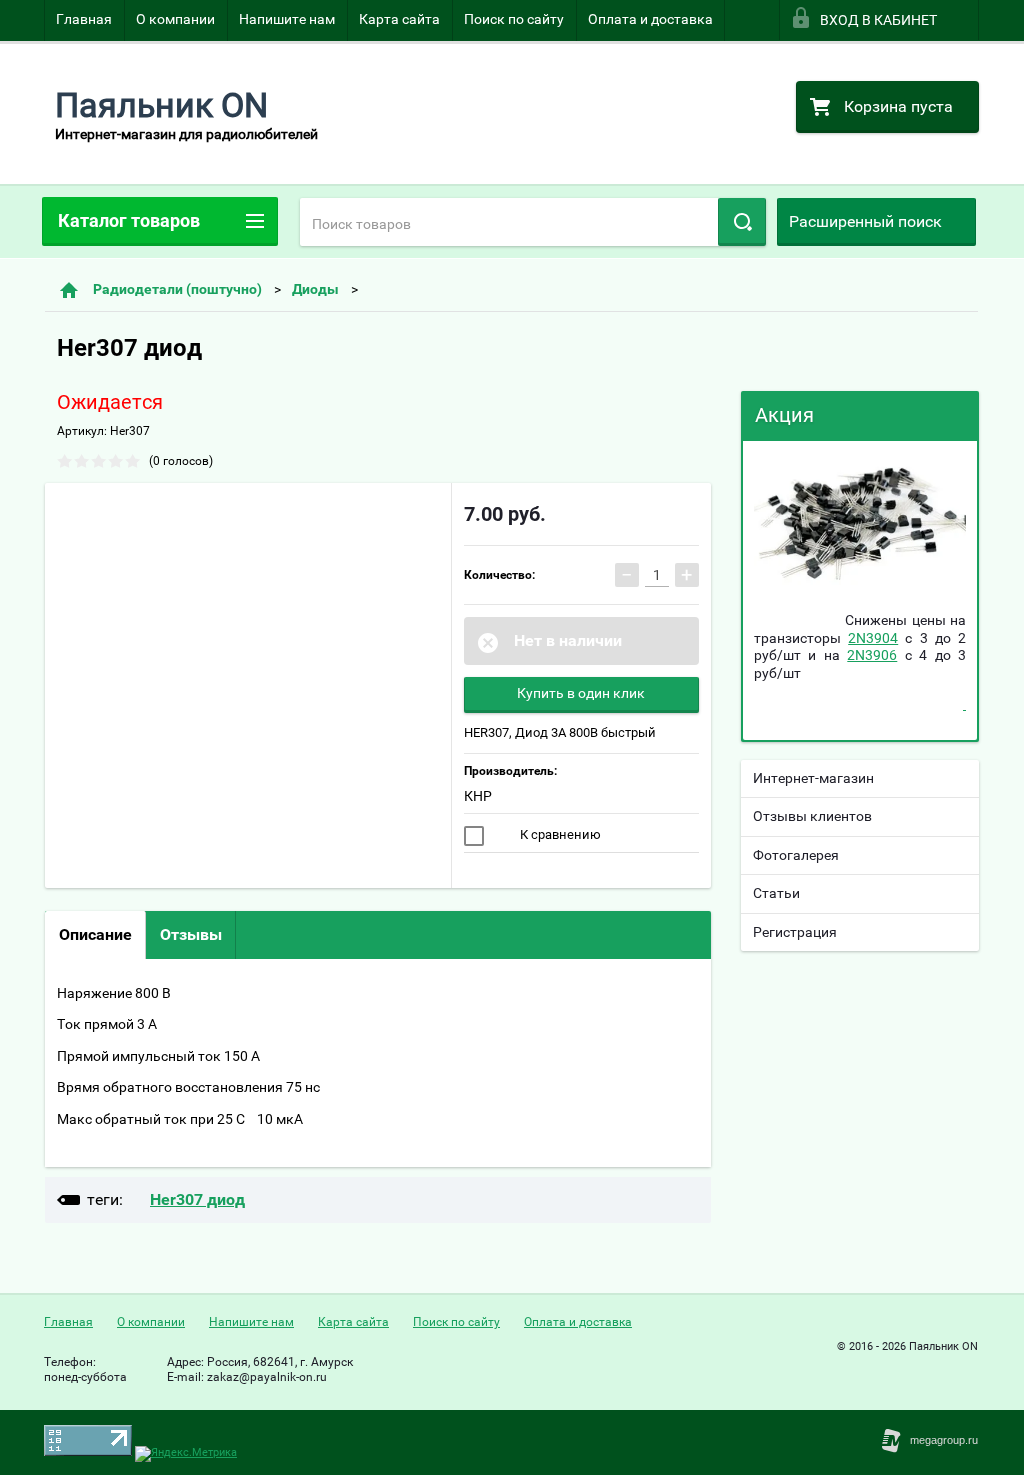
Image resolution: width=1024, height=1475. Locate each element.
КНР (478, 796)
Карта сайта (399, 19)
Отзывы (191, 934)
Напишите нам (287, 19)
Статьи (776, 893)
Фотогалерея (796, 855)
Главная (84, 19)
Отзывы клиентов (812, 816)
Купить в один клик (581, 693)
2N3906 (872, 655)
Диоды (315, 289)
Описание (95, 934)
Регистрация (795, 932)
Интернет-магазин (813, 778)
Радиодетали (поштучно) (177, 289)
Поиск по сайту (514, 19)
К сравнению (559, 834)
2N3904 (873, 638)
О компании (175, 19)
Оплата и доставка (650, 19)
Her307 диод (197, 1199)
